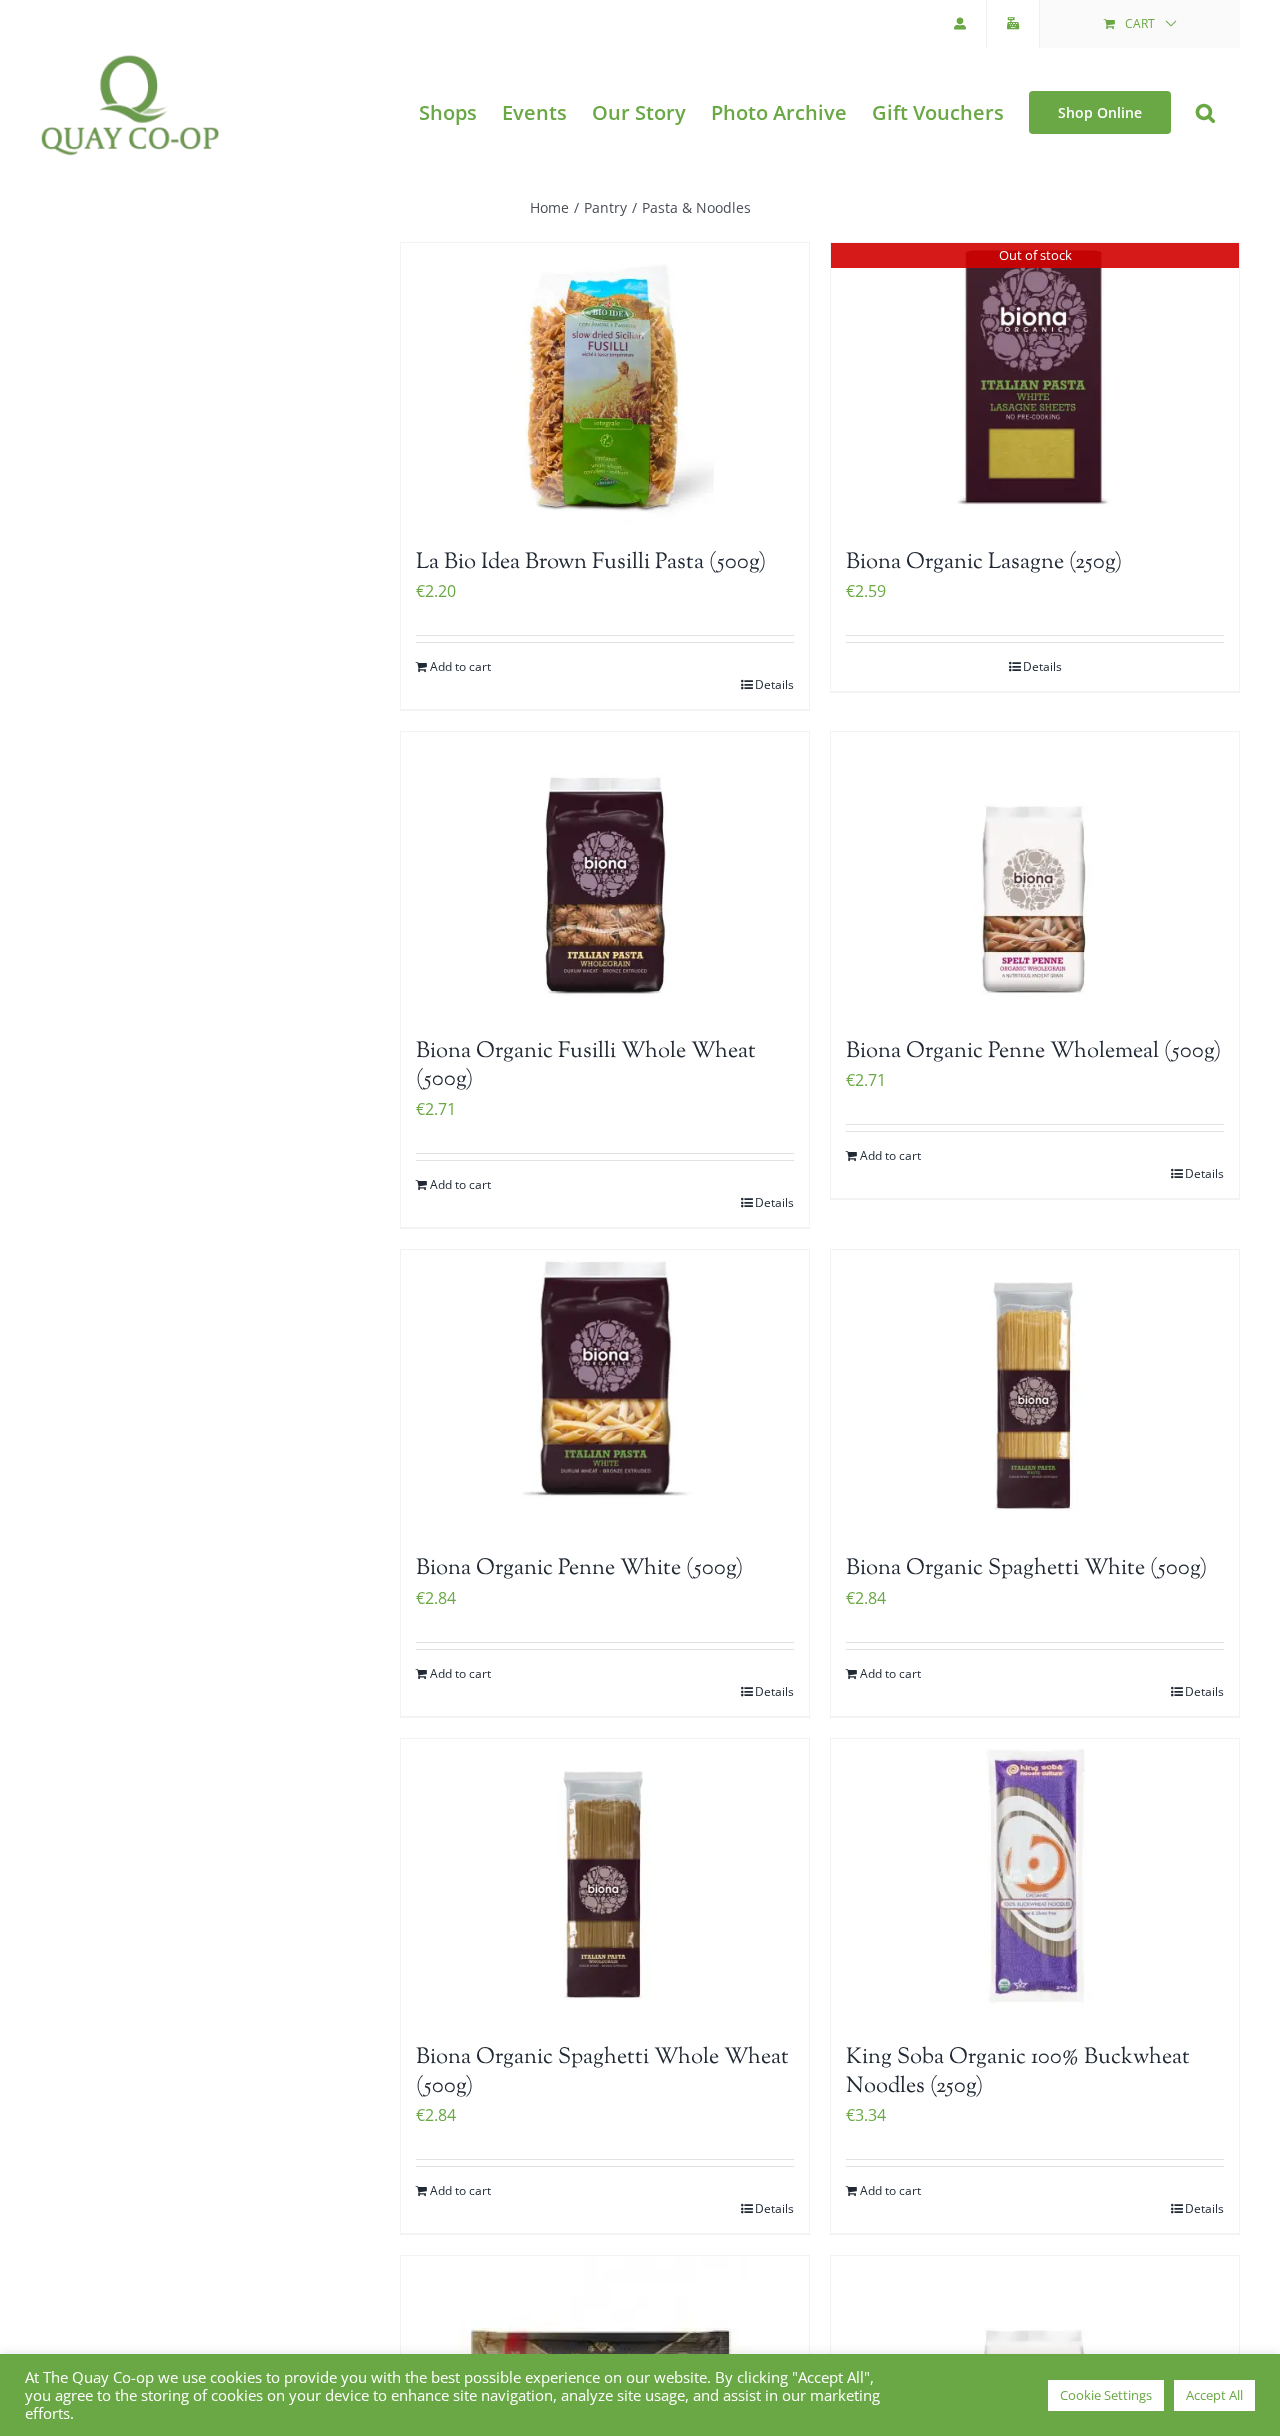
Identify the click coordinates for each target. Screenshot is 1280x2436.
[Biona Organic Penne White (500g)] (605, 1393)
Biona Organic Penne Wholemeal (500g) (1033, 1052)
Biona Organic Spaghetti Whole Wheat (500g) (602, 2072)
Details (774, 684)
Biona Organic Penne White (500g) (579, 1569)
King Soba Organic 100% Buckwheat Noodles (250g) (1018, 2072)
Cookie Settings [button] (1106, 2395)
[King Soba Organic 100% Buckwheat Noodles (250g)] (1035, 1882)
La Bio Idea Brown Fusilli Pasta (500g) (591, 563)
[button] (1205, 112)
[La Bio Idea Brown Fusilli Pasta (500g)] (605, 386)
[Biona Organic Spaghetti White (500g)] (1035, 1393)
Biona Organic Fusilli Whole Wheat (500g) (586, 1066)
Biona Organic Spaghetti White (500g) (1026, 1569)
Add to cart (460, 666)
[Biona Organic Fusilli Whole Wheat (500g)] (605, 875)
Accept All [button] (1214, 2395)
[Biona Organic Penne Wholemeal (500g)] (1035, 875)
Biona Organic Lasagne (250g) (984, 563)
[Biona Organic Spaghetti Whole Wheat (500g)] (605, 1882)
